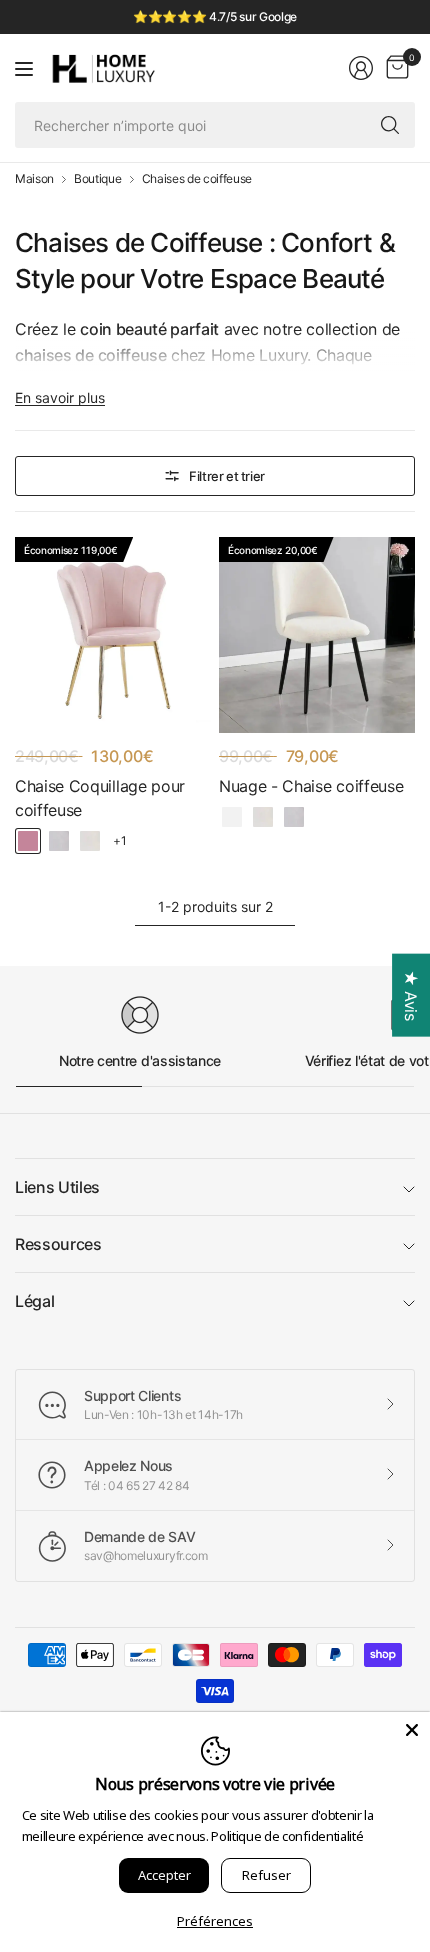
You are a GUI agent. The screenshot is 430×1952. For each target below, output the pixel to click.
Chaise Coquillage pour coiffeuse (100, 798)
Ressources (58, 1244)
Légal (34, 1301)
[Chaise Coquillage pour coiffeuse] (113, 635)
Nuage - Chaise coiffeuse (311, 786)
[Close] (412, 1730)
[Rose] (28, 841)
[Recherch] (390, 125)
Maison (34, 179)
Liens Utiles (57, 1187)
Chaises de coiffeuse (197, 179)
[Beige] (90, 841)
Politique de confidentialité (287, 1836)
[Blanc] (232, 817)
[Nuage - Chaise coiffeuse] (317, 635)
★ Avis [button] (411, 995)
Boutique (97, 179)
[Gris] (59, 841)
